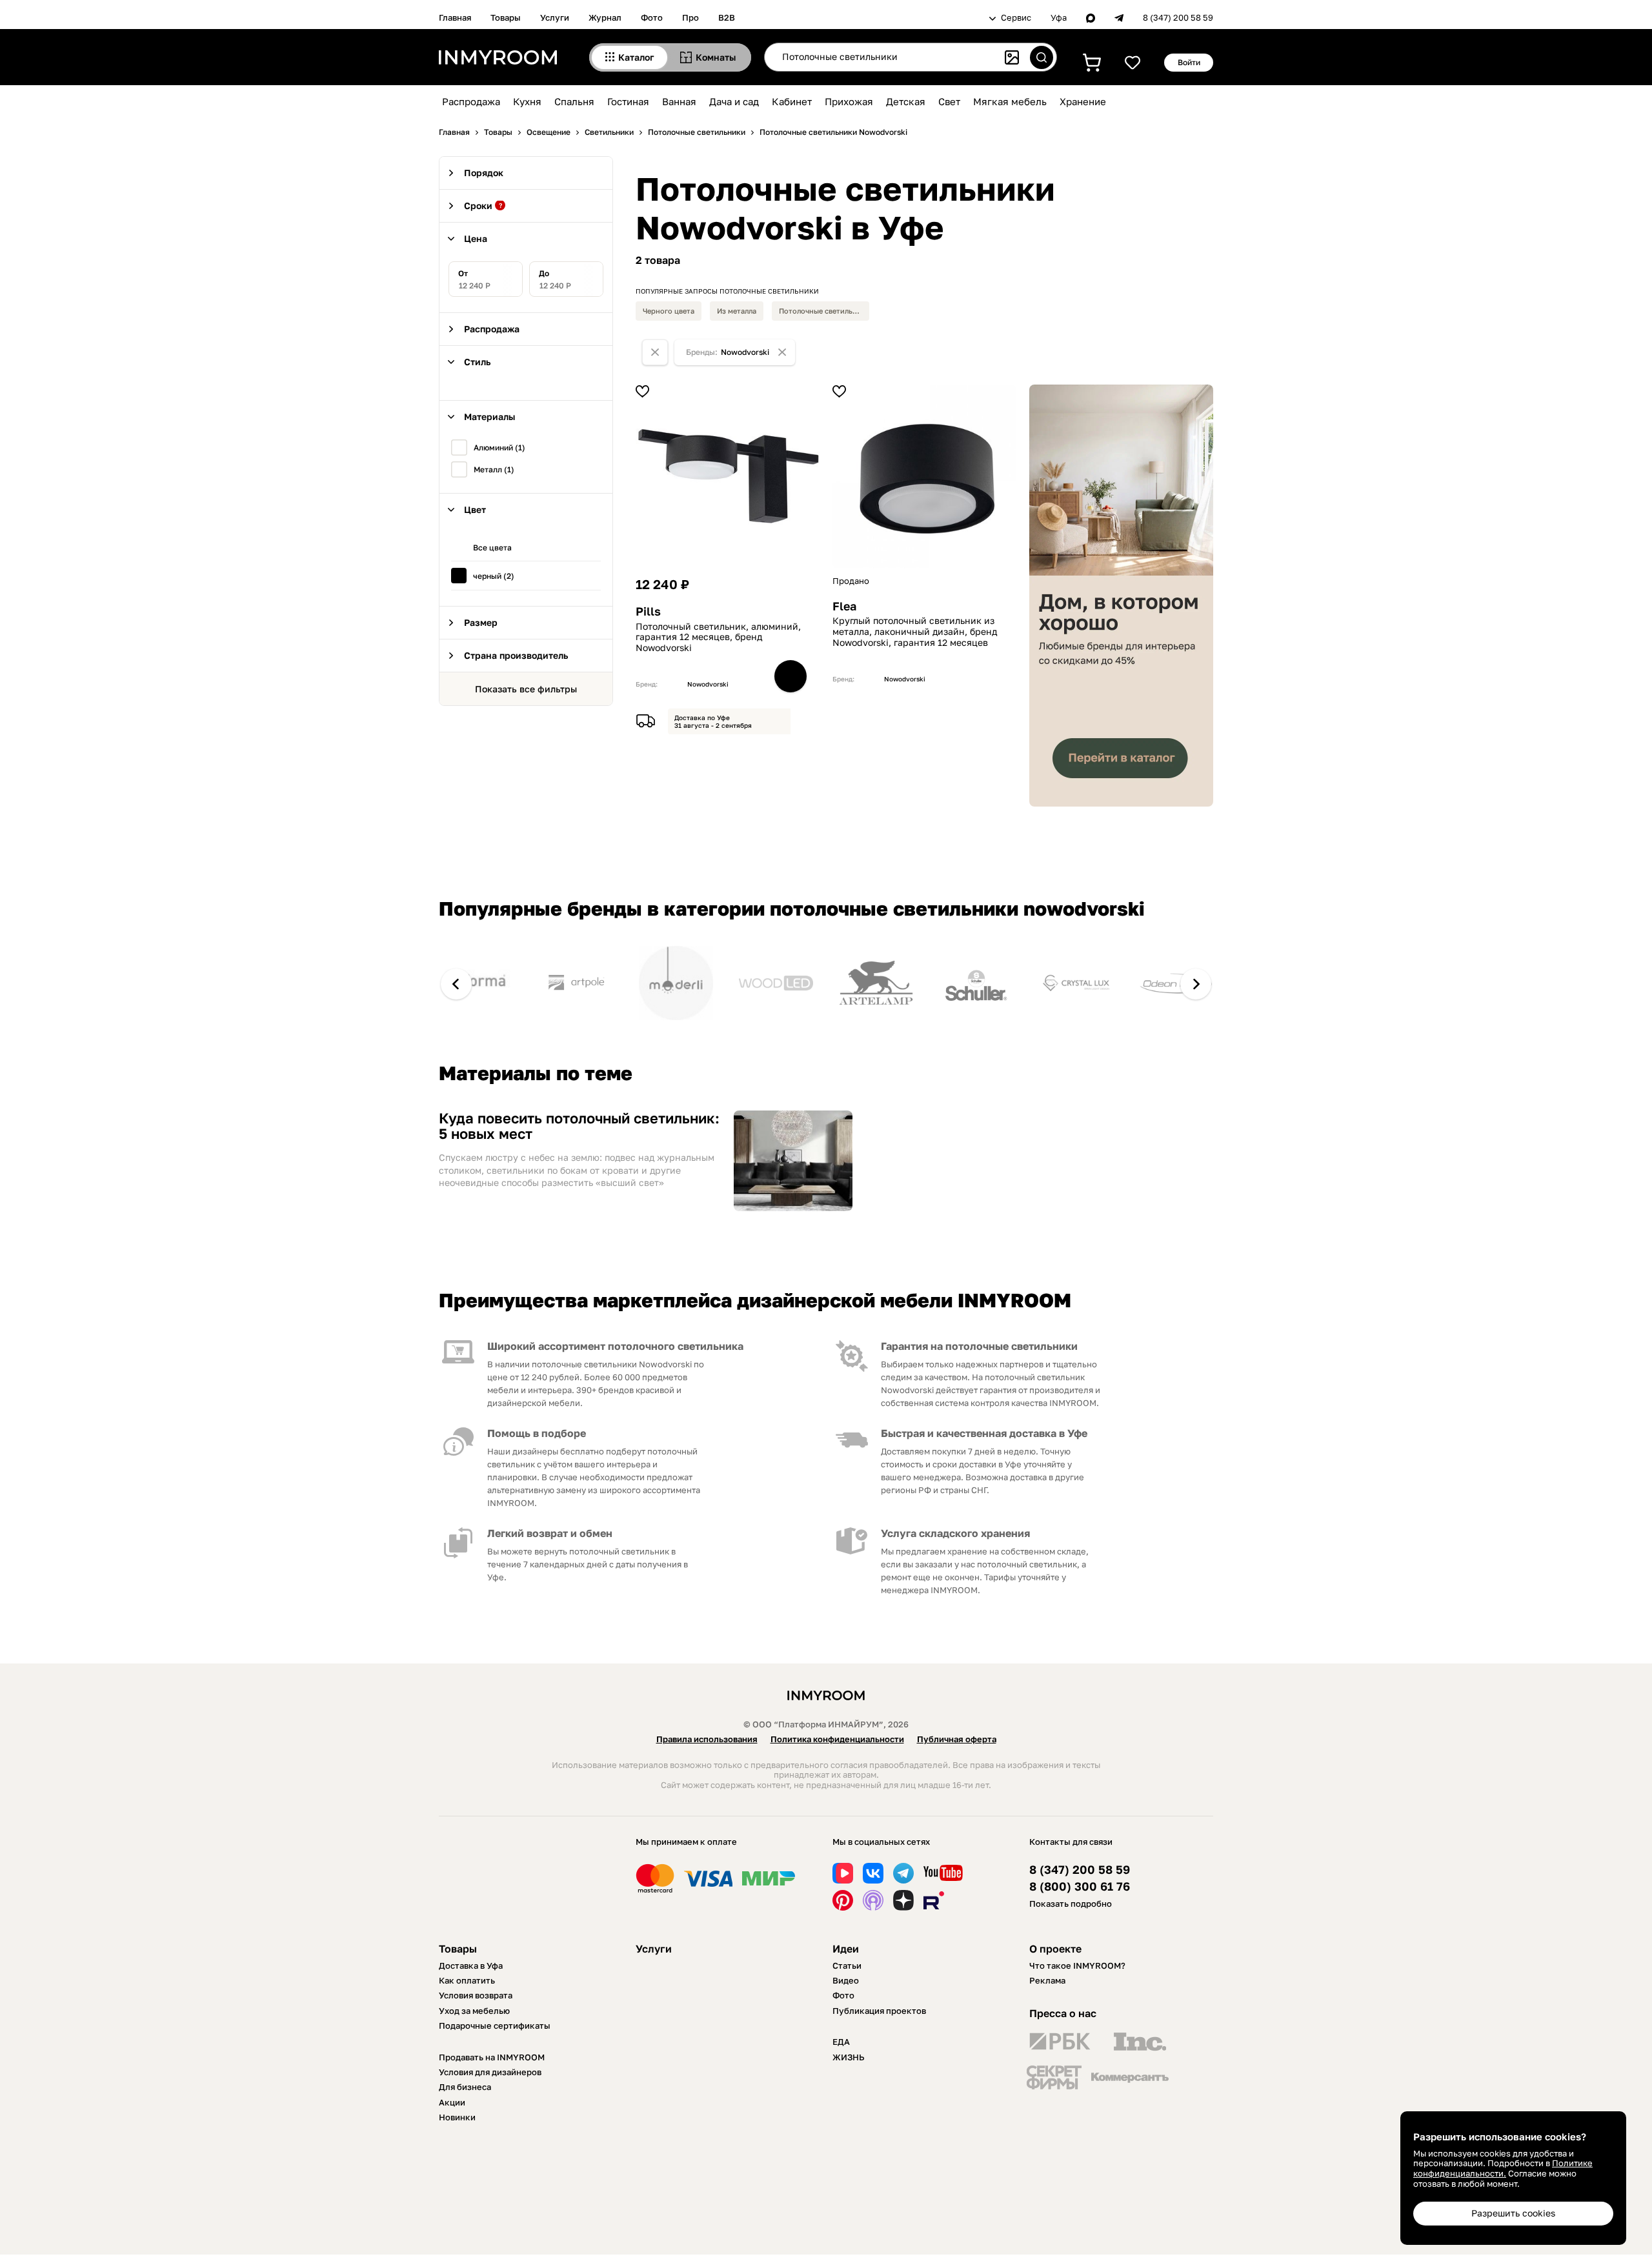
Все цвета (492, 548)
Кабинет (792, 101)
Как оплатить (467, 1980)
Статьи (847, 1965)
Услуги (555, 17)
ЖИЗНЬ (849, 2057)
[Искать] (1042, 57)
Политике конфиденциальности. (1503, 2168)
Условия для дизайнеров (490, 2072)
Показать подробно (1071, 1904)
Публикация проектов (879, 2011)
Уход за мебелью (474, 2011)
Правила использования (707, 1739)
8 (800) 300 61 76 (1080, 1886)
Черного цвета (669, 311)
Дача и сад (734, 101)
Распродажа (471, 101)
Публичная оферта (957, 1739)
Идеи (846, 1949)
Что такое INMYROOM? (1077, 1965)
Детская (906, 101)
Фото (652, 17)
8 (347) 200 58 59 (1178, 18)
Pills (648, 611)
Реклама (1047, 1980)
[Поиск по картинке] (1012, 57)
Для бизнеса (465, 2087)
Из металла (737, 311)
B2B (727, 17)
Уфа (1059, 18)
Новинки (457, 2117)
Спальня (574, 101)
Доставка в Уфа (471, 1965)
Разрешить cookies (1513, 2213)
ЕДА (841, 2042)
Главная (455, 17)
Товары (506, 17)
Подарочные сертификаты (495, 2025)
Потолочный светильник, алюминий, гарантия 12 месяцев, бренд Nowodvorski (718, 638)
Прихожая (849, 101)
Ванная (679, 101)
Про (690, 17)
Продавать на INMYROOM (492, 2057)
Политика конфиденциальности (837, 1739)
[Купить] (791, 676)
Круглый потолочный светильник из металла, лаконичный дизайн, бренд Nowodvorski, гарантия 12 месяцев (915, 632)
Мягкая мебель (1010, 101)
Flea (844, 606)
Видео (846, 1980)
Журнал (605, 17)
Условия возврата (476, 1995)
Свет (949, 101)
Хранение (1083, 101)
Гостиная (628, 101)
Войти (1189, 62)
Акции (452, 2102)
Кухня (527, 101)
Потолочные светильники (824, 311)
